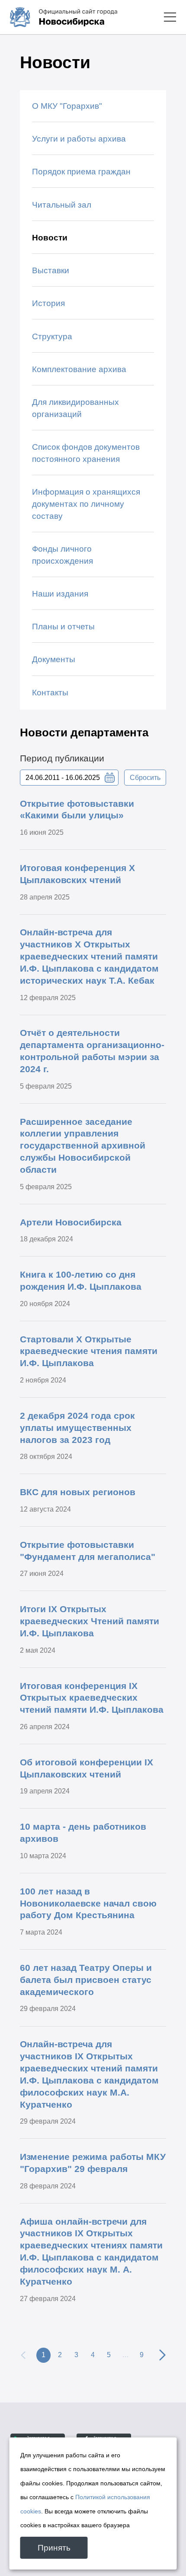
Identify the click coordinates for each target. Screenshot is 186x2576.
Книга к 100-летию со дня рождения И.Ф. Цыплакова (81, 1280)
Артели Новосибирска (71, 1222)
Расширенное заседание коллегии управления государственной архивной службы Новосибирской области (83, 1146)
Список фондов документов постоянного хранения (86, 453)
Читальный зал (62, 205)
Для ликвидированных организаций (75, 408)
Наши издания (60, 594)
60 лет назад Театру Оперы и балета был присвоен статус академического (86, 1980)
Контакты (50, 693)
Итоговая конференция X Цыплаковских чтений (77, 874)
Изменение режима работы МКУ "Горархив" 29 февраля (93, 2163)
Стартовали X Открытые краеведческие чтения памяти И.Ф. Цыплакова (89, 1351)
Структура (52, 336)
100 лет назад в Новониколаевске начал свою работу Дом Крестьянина (88, 1903)
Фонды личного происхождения (63, 555)
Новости (50, 238)
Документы (54, 659)
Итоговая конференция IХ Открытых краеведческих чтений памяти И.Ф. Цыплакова (92, 1698)
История (48, 303)
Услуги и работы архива (79, 139)
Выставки (51, 270)
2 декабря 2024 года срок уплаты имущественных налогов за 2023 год (77, 1428)
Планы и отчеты (63, 627)
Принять (54, 2548)
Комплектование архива (79, 369)
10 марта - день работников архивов (83, 1833)
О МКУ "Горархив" (67, 106)
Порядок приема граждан (81, 172)
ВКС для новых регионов (78, 1492)
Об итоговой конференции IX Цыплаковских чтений (87, 1768)
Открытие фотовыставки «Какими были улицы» (77, 810)
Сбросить (145, 777)
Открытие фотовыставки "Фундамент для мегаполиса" (88, 1551)
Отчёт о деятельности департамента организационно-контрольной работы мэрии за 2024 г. (92, 1051)
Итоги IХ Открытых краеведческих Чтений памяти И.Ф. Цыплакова (90, 1621)
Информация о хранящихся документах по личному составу (86, 504)
